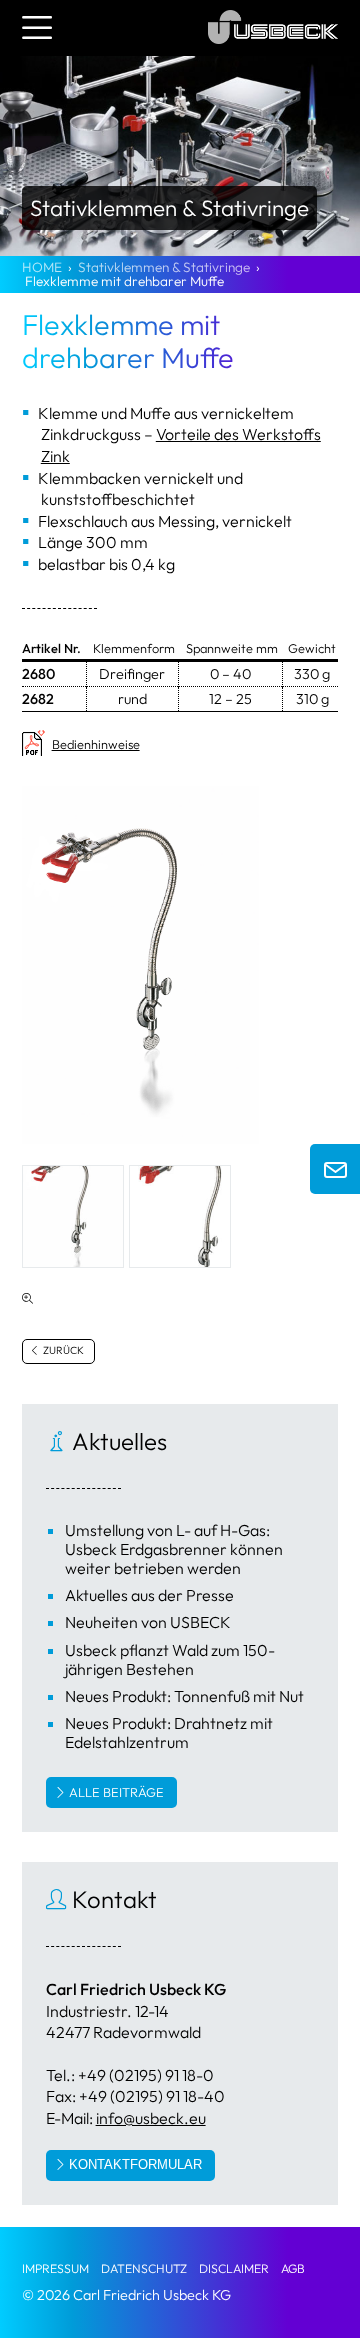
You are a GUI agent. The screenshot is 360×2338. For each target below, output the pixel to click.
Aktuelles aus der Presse (149, 1595)
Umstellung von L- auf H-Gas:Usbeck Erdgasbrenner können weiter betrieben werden (174, 1549)
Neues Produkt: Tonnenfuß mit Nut (184, 1696)
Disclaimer (234, 2268)
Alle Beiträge (116, 1792)
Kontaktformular (135, 2164)
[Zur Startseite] (273, 47)
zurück (62, 1350)
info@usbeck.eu (151, 2118)
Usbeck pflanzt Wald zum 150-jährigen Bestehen (170, 1659)
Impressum (55, 2268)
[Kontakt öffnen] (335, 1169)
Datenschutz (144, 2268)
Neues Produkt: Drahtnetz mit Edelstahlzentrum (169, 1732)
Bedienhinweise (96, 744)
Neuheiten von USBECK (148, 1622)
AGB (293, 2268)
